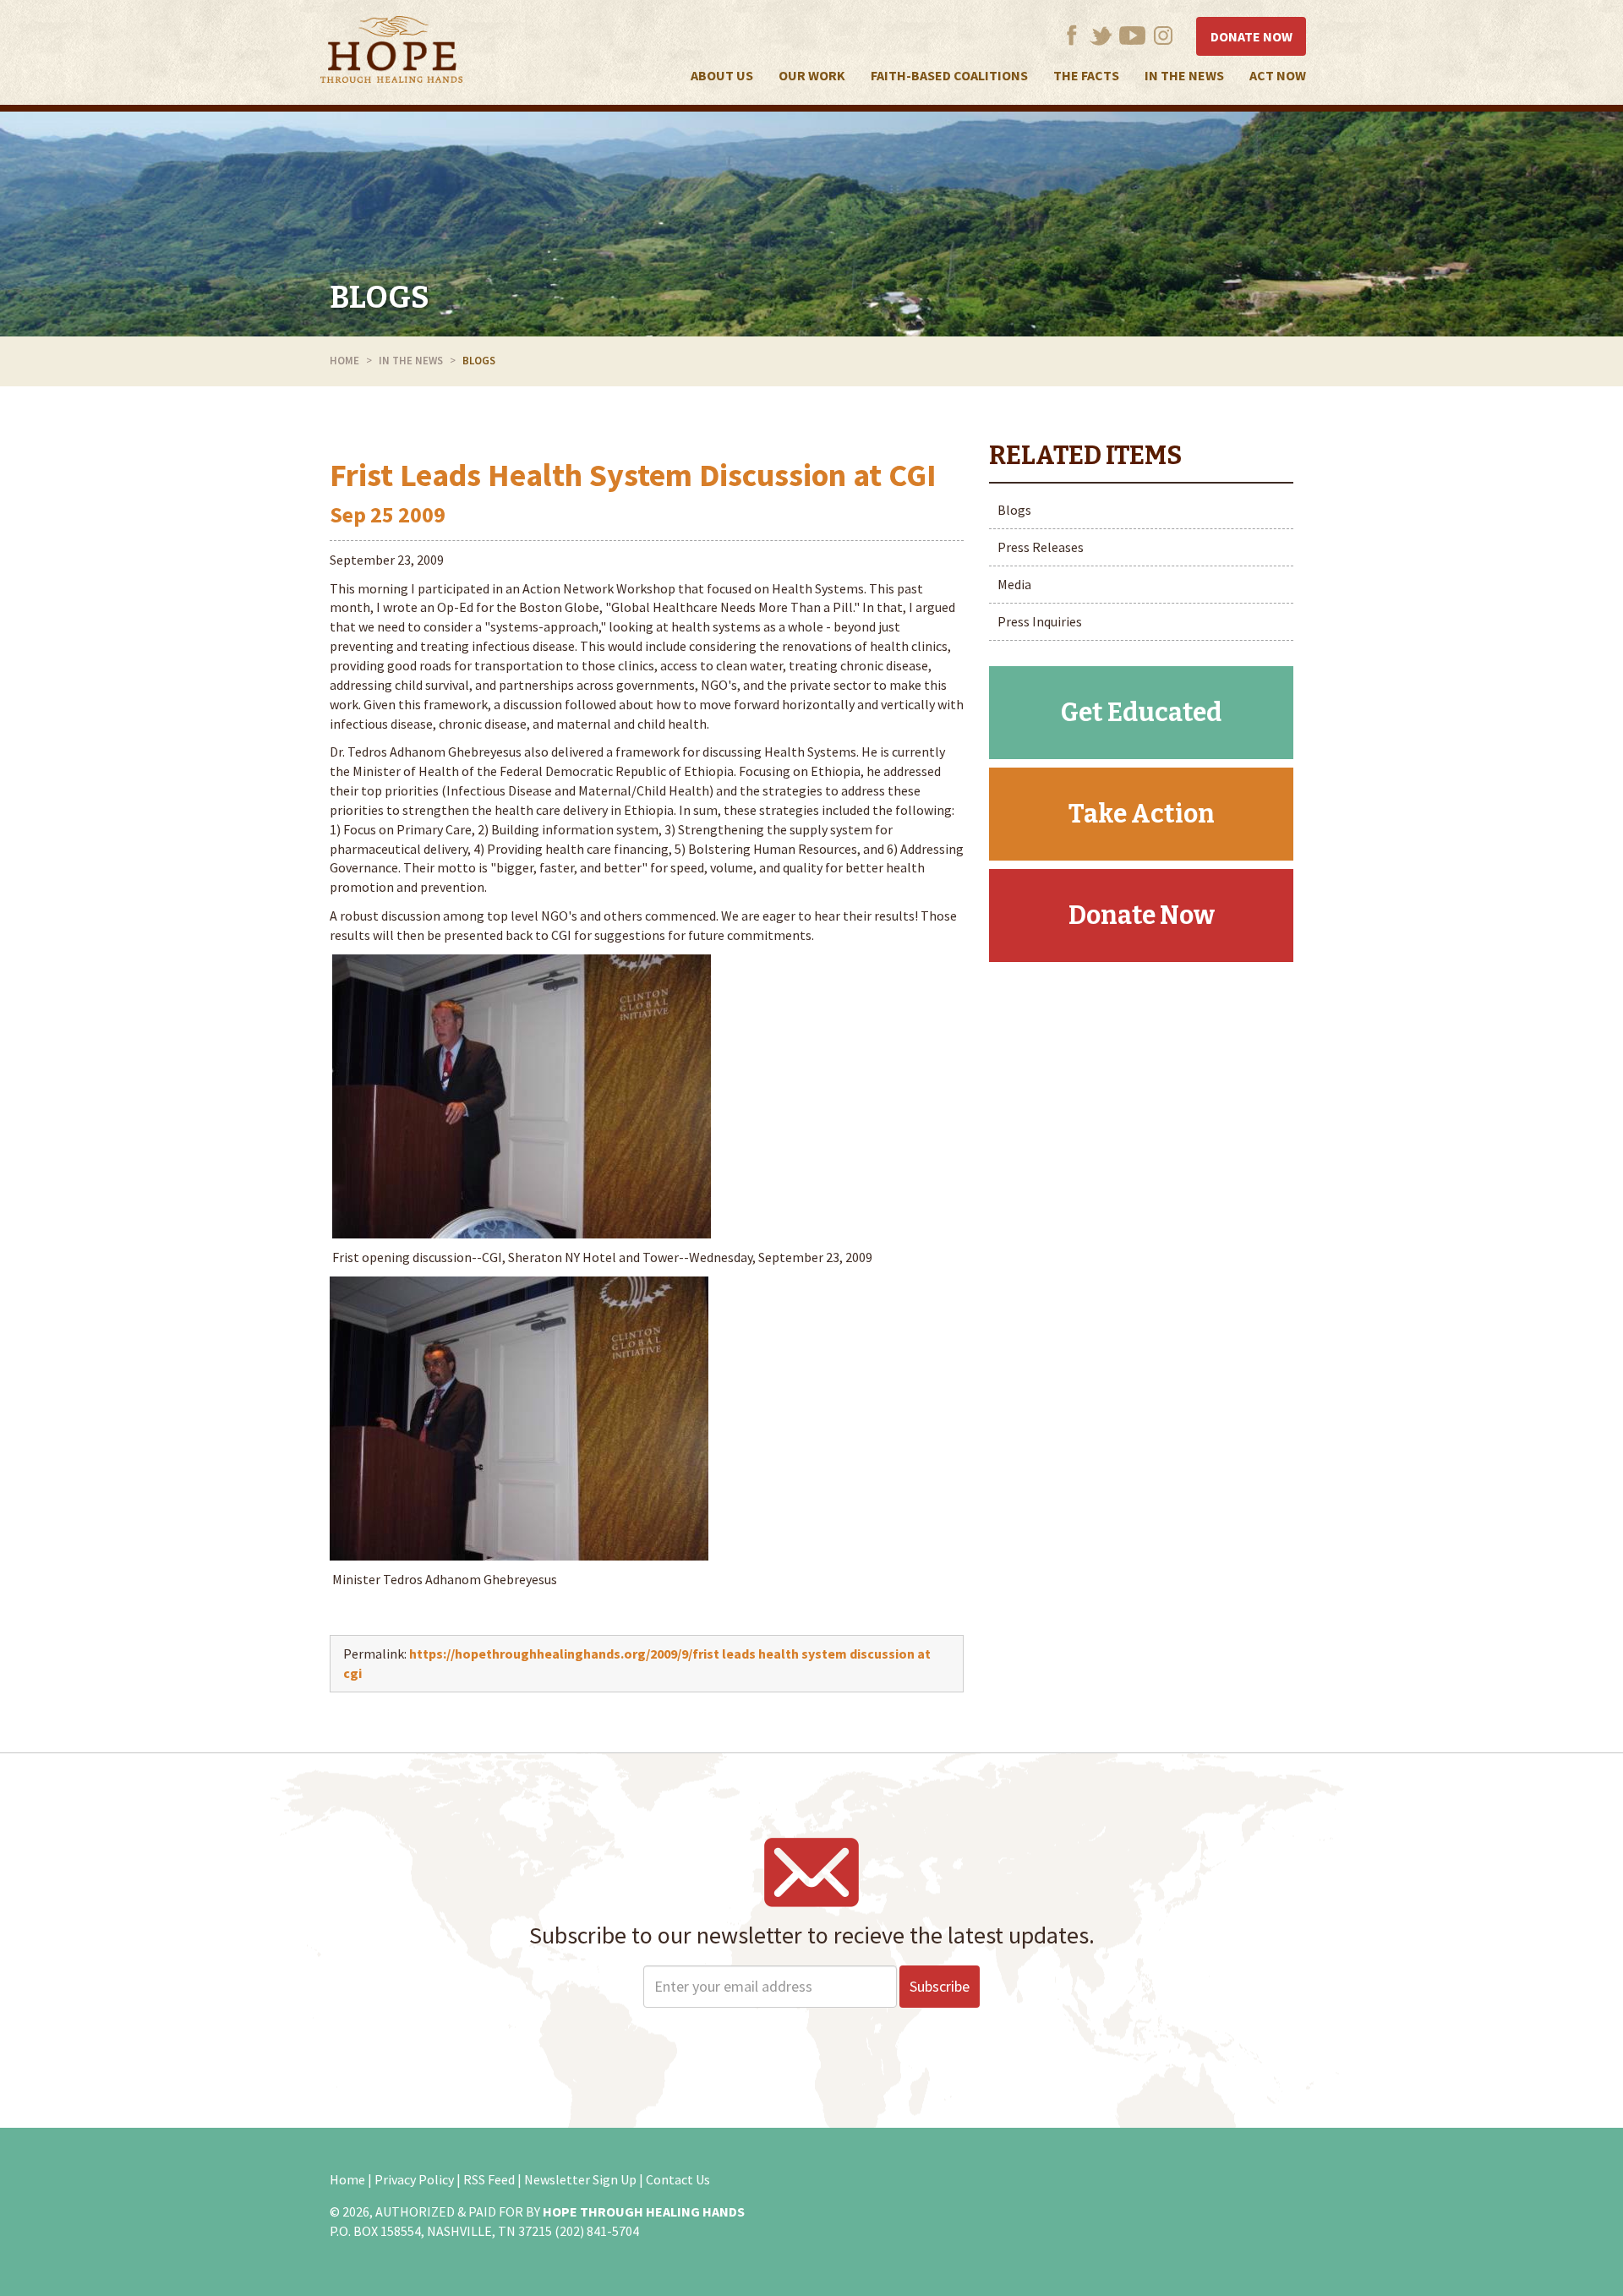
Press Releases (1041, 547)
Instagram (1164, 35)
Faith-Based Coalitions (949, 75)
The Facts (1086, 75)
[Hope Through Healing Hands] (391, 52)
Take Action (1142, 814)
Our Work (812, 75)
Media (1014, 584)
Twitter (1101, 35)
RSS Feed (489, 2179)
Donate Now (1251, 36)
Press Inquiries (1040, 621)
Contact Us (678, 2179)
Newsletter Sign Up (580, 2179)
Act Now (1278, 75)
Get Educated (1141, 713)
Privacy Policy (414, 2179)
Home (344, 361)
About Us (722, 75)
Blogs (380, 298)
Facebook (1071, 35)
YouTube (1132, 35)
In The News (1184, 75)
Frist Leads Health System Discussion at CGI (633, 475)
